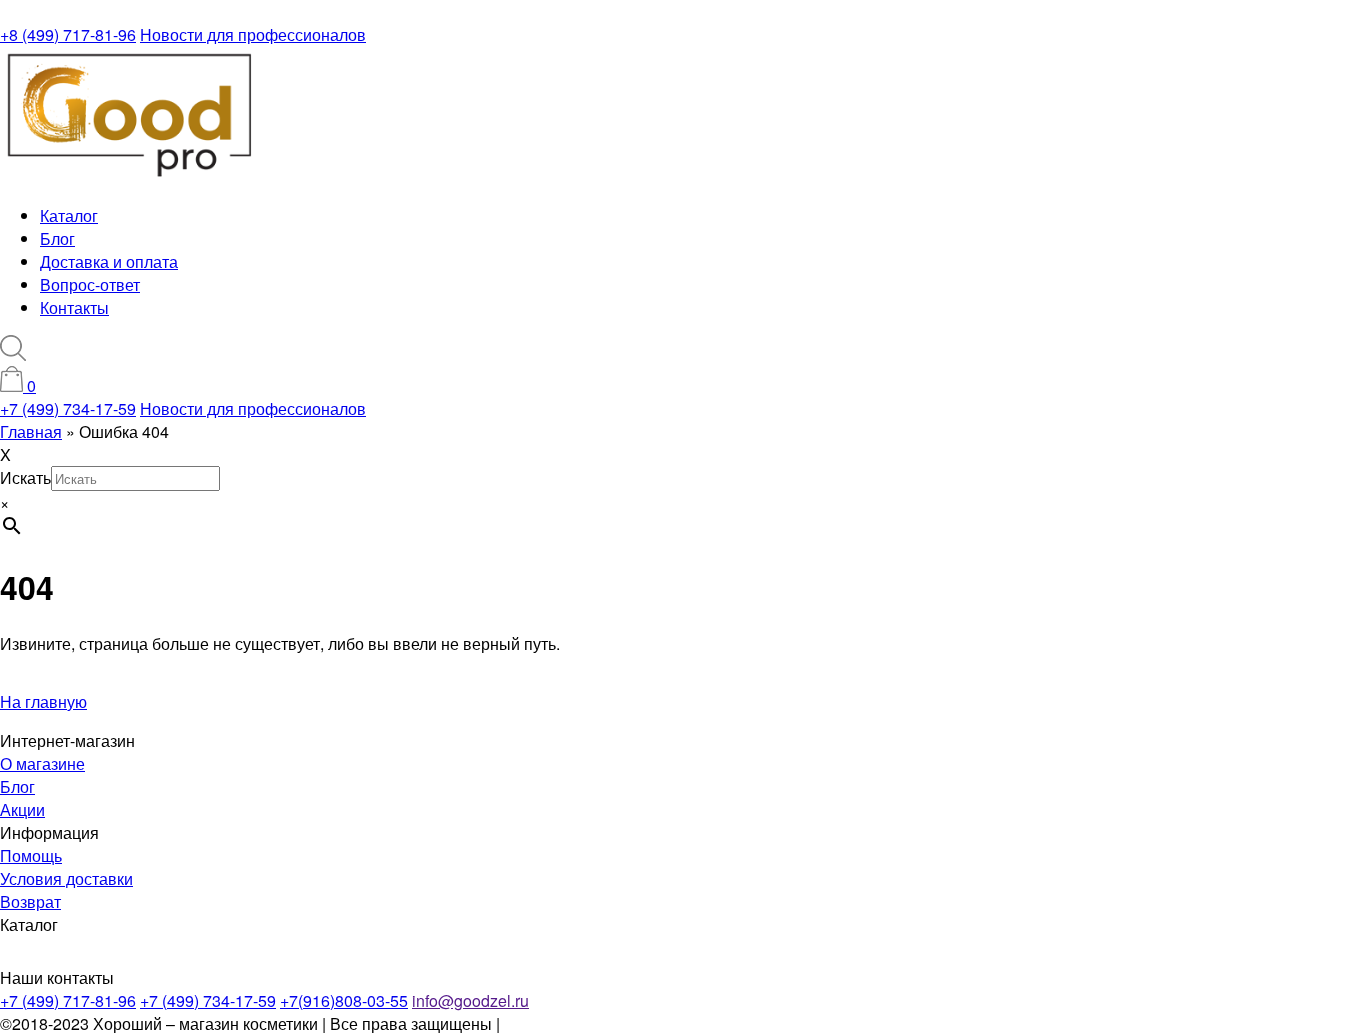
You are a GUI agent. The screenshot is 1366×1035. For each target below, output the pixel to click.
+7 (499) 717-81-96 (68, 1000)
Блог (57, 238)
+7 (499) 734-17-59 (68, 408)
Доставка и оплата (109, 261)
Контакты (74, 307)
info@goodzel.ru (470, 1000)
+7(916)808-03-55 (344, 1000)
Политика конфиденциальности (621, 1023)
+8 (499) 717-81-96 (68, 34)
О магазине (42, 763)
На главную (43, 701)
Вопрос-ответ (90, 284)
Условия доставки (66, 878)
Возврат (30, 901)
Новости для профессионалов (253, 34)
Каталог (69, 215)
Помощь (31, 855)
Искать (25, 477)
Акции (22, 809)
